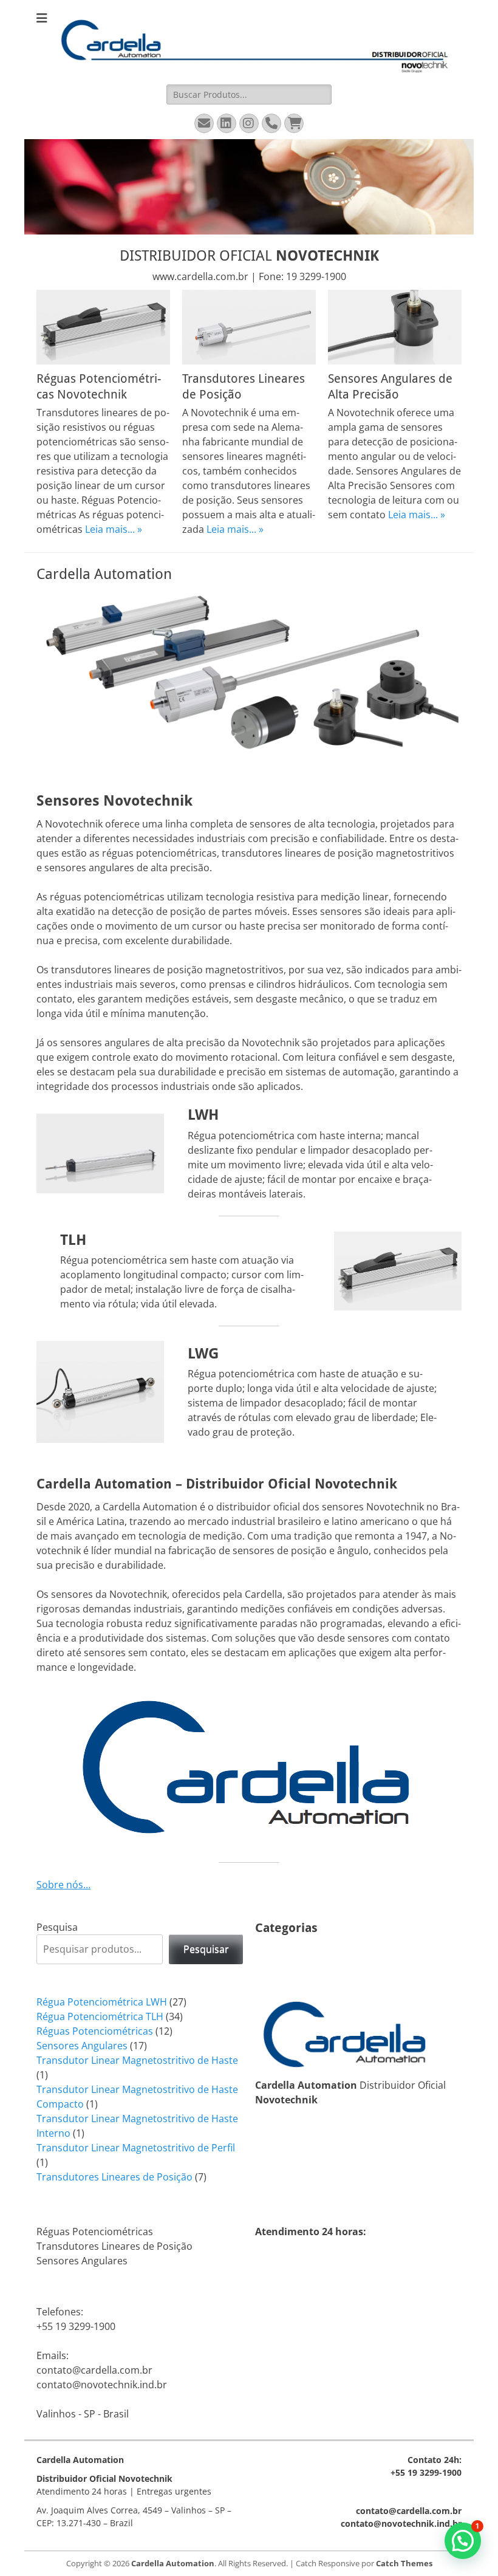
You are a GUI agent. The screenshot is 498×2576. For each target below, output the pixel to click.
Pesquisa (57, 1927)
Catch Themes (404, 2563)
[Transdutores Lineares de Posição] (249, 327)
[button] (463, 2541)
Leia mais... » (114, 529)
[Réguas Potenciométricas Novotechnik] (103, 327)
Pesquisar (206, 1949)
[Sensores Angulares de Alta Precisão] (395, 327)
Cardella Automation (173, 2563)
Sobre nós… (63, 1885)
